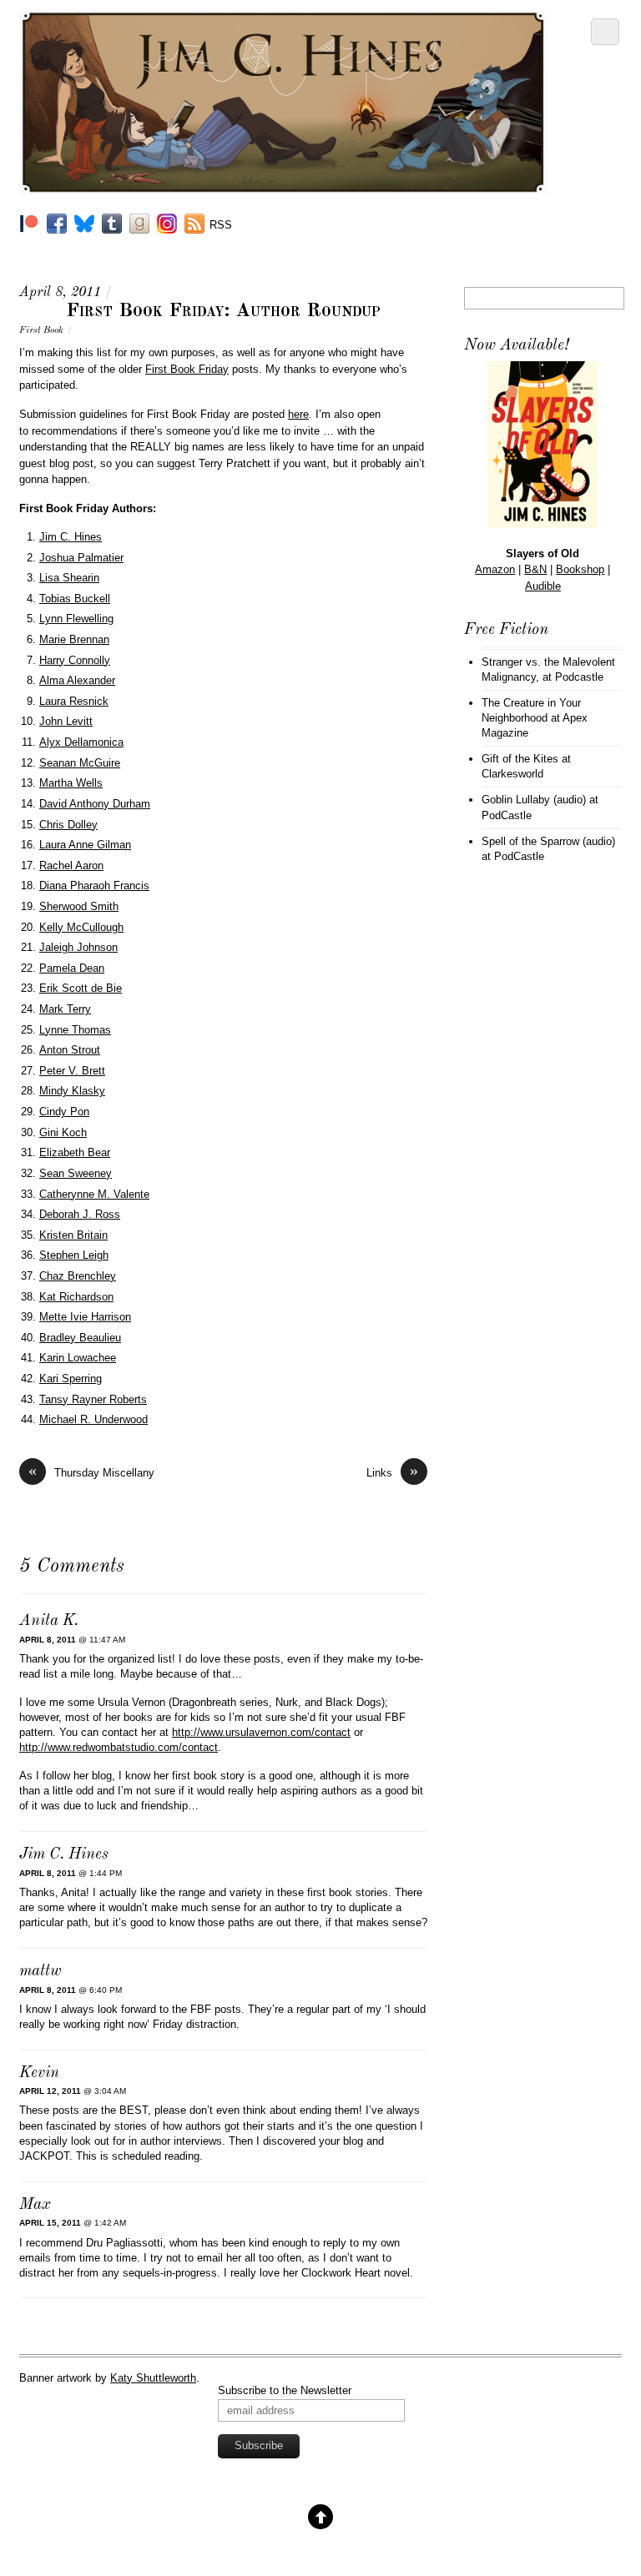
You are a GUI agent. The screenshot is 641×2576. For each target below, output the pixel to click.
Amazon (495, 569)
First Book (41, 330)
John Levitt (66, 721)
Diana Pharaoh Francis (94, 885)
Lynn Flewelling (76, 619)
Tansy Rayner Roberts (93, 1399)
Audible (543, 586)
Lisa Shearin (69, 578)
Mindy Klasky (72, 1091)
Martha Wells (71, 783)
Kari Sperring (71, 1379)
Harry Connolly (75, 660)
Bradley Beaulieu (80, 1338)
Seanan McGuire (80, 763)
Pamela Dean (72, 968)
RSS (221, 225)
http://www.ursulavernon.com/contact (261, 1732)
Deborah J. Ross (80, 1214)
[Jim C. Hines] (283, 188)
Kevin (39, 2073)
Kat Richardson (76, 1297)
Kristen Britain (73, 1235)
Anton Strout (70, 1050)
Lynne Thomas (75, 1030)
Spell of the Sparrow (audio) (548, 841)
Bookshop (580, 569)
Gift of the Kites (520, 759)
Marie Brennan (74, 639)
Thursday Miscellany (91, 1472)
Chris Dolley (68, 825)
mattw (40, 1972)
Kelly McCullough (81, 927)
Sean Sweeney (76, 1173)
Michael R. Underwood (93, 1419)
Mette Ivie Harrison (85, 1317)
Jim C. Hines (71, 537)
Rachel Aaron (71, 865)
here (298, 414)
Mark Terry (65, 1009)
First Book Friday (187, 369)
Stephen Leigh (74, 1255)
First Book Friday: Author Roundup (223, 311)
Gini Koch (63, 1132)
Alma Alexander (77, 680)
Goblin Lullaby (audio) (534, 800)
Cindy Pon (64, 1112)
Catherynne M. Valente (94, 1194)
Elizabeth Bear (75, 1152)
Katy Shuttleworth (153, 2378)
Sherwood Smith (79, 906)
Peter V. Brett (72, 1071)
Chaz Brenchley (78, 1276)
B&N (535, 569)
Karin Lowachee (78, 1358)
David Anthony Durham (95, 804)
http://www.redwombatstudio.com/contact (119, 1747)
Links (392, 1472)
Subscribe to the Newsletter (285, 2390)
